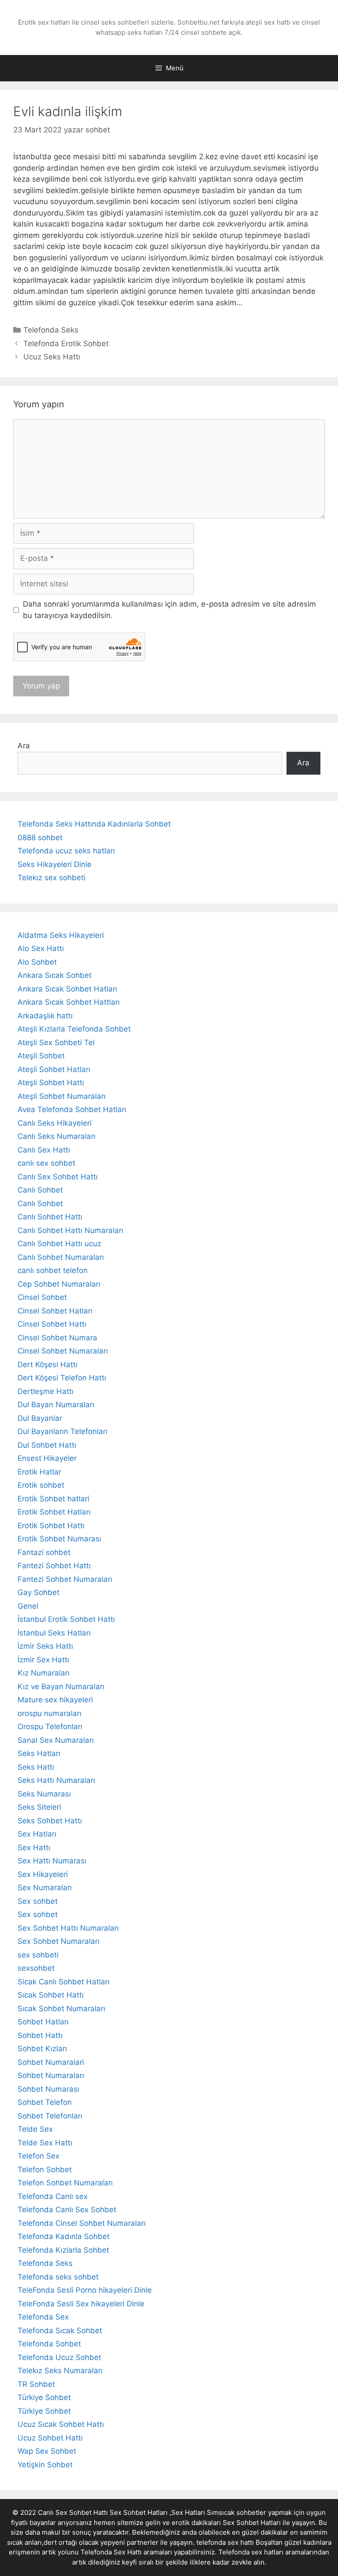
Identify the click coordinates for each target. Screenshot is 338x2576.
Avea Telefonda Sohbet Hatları (72, 1109)
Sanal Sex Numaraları (56, 1740)
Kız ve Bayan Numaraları (61, 1687)
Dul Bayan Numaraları (56, 1405)
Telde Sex (35, 2129)
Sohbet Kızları (42, 2049)
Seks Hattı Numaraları (56, 1780)
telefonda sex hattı (225, 2542)
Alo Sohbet (37, 962)
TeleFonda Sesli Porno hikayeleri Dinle (85, 2290)
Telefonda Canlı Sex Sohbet (67, 2210)
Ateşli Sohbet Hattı (51, 1083)
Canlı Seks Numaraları (57, 1136)
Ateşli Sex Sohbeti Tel (56, 1043)
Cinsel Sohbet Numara (57, 1338)
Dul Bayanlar (40, 1418)
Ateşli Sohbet (41, 1056)
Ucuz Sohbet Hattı (50, 2438)
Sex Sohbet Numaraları (59, 1941)
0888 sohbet (40, 838)
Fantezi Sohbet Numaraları (65, 1579)
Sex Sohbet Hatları (252, 2523)
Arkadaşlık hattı (45, 1016)
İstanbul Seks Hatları (54, 1633)
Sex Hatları (37, 1834)
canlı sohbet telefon (53, 1270)
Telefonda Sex (43, 2317)
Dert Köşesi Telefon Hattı (62, 1378)
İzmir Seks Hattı (45, 1646)
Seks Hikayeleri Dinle (55, 864)
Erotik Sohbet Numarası (59, 1539)
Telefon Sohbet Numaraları (65, 2183)
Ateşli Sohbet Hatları (54, 1069)
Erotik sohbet (41, 1485)
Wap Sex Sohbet (47, 2451)
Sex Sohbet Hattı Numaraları (68, 1928)
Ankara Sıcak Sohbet (55, 975)
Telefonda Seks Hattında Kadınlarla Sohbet (94, 824)
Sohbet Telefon (45, 2102)
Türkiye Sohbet (44, 2397)
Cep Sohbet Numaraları (59, 1284)
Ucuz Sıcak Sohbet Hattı (61, 2424)
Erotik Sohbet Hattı (51, 1526)
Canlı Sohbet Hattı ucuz (59, 1244)
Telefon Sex (39, 2156)
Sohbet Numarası (48, 2089)
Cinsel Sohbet (42, 1297)
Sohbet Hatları (43, 2022)
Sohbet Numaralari (51, 2062)
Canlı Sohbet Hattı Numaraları (70, 1230)
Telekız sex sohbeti (51, 878)
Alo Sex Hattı (41, 948)
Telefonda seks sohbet (58, 2277)
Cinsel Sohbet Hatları (55, 1311)
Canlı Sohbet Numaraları (61, 1257)
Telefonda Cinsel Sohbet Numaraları (82, 2223)
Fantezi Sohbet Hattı (54, 1566)
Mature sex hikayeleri (55, 1700)
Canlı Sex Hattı (44, 1150)
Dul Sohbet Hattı (47, 1445)
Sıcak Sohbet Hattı (51, 1995)
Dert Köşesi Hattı (48, 1365)
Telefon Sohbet (45, 2170)
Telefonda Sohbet (49, 2344)
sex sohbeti (38, 1955)
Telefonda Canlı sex (53, 2196)
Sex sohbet (38, 1901)
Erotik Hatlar (39, 1472)
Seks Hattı (36, 1767)
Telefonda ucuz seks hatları (66, 851)
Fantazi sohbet (44, 1552)
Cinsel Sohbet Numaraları (63, 1351)
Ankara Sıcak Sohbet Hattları (69, 1002)
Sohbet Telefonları (50, 2116)
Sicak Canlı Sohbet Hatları (64, 1982)
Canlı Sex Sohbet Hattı (58, 1177)
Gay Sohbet (39, 1592)
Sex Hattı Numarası (52, 1861)
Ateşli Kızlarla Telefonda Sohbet (74, 1029)
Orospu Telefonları (50, 1727)
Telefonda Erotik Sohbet (66, 344)
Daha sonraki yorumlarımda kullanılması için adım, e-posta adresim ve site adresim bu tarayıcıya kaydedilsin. (169, 610)
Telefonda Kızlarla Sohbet (63, 2250)
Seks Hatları (39, 1753)
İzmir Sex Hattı (43, 1660)
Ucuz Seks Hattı (52, 357)
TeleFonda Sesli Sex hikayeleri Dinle (81, 2304)
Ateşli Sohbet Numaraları (62, 1096)
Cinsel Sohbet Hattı (52, 1324)
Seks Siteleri (39, 1807)
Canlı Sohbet (40, 1190)
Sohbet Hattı (40, 2035)
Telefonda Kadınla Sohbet (64, 2236)
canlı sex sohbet (46, 1163)
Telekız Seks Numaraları (60, 2371)
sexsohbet (36, 1968)
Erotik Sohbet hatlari (53, 1499)
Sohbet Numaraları (51, 2075)
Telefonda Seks (51, 330)
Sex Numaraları (45, 1888)
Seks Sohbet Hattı (50, 1821)
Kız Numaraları (44, 1673)
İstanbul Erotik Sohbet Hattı (66, 1619)
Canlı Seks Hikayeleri (55, 1123)
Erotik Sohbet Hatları (54, 1512)
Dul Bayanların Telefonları (62, 1431)
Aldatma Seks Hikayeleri (61, 935)
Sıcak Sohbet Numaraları (61, 2009)
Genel (28, 1606)
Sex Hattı (34, 1848)
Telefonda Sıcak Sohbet (60, 2331)
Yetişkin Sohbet (45, 2465)
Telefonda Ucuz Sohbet (59, 2357)
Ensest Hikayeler (47, 1458)
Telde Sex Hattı (45, 2143)
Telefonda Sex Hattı (111, 2552)
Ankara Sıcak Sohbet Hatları (67, 989)
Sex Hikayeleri (43, 1874)
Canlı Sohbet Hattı (50, 1217)
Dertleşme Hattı (46, 1391)
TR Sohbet (36, 2384)
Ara (24, 746)
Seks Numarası (44, 1794)
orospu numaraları (50, 1713)
